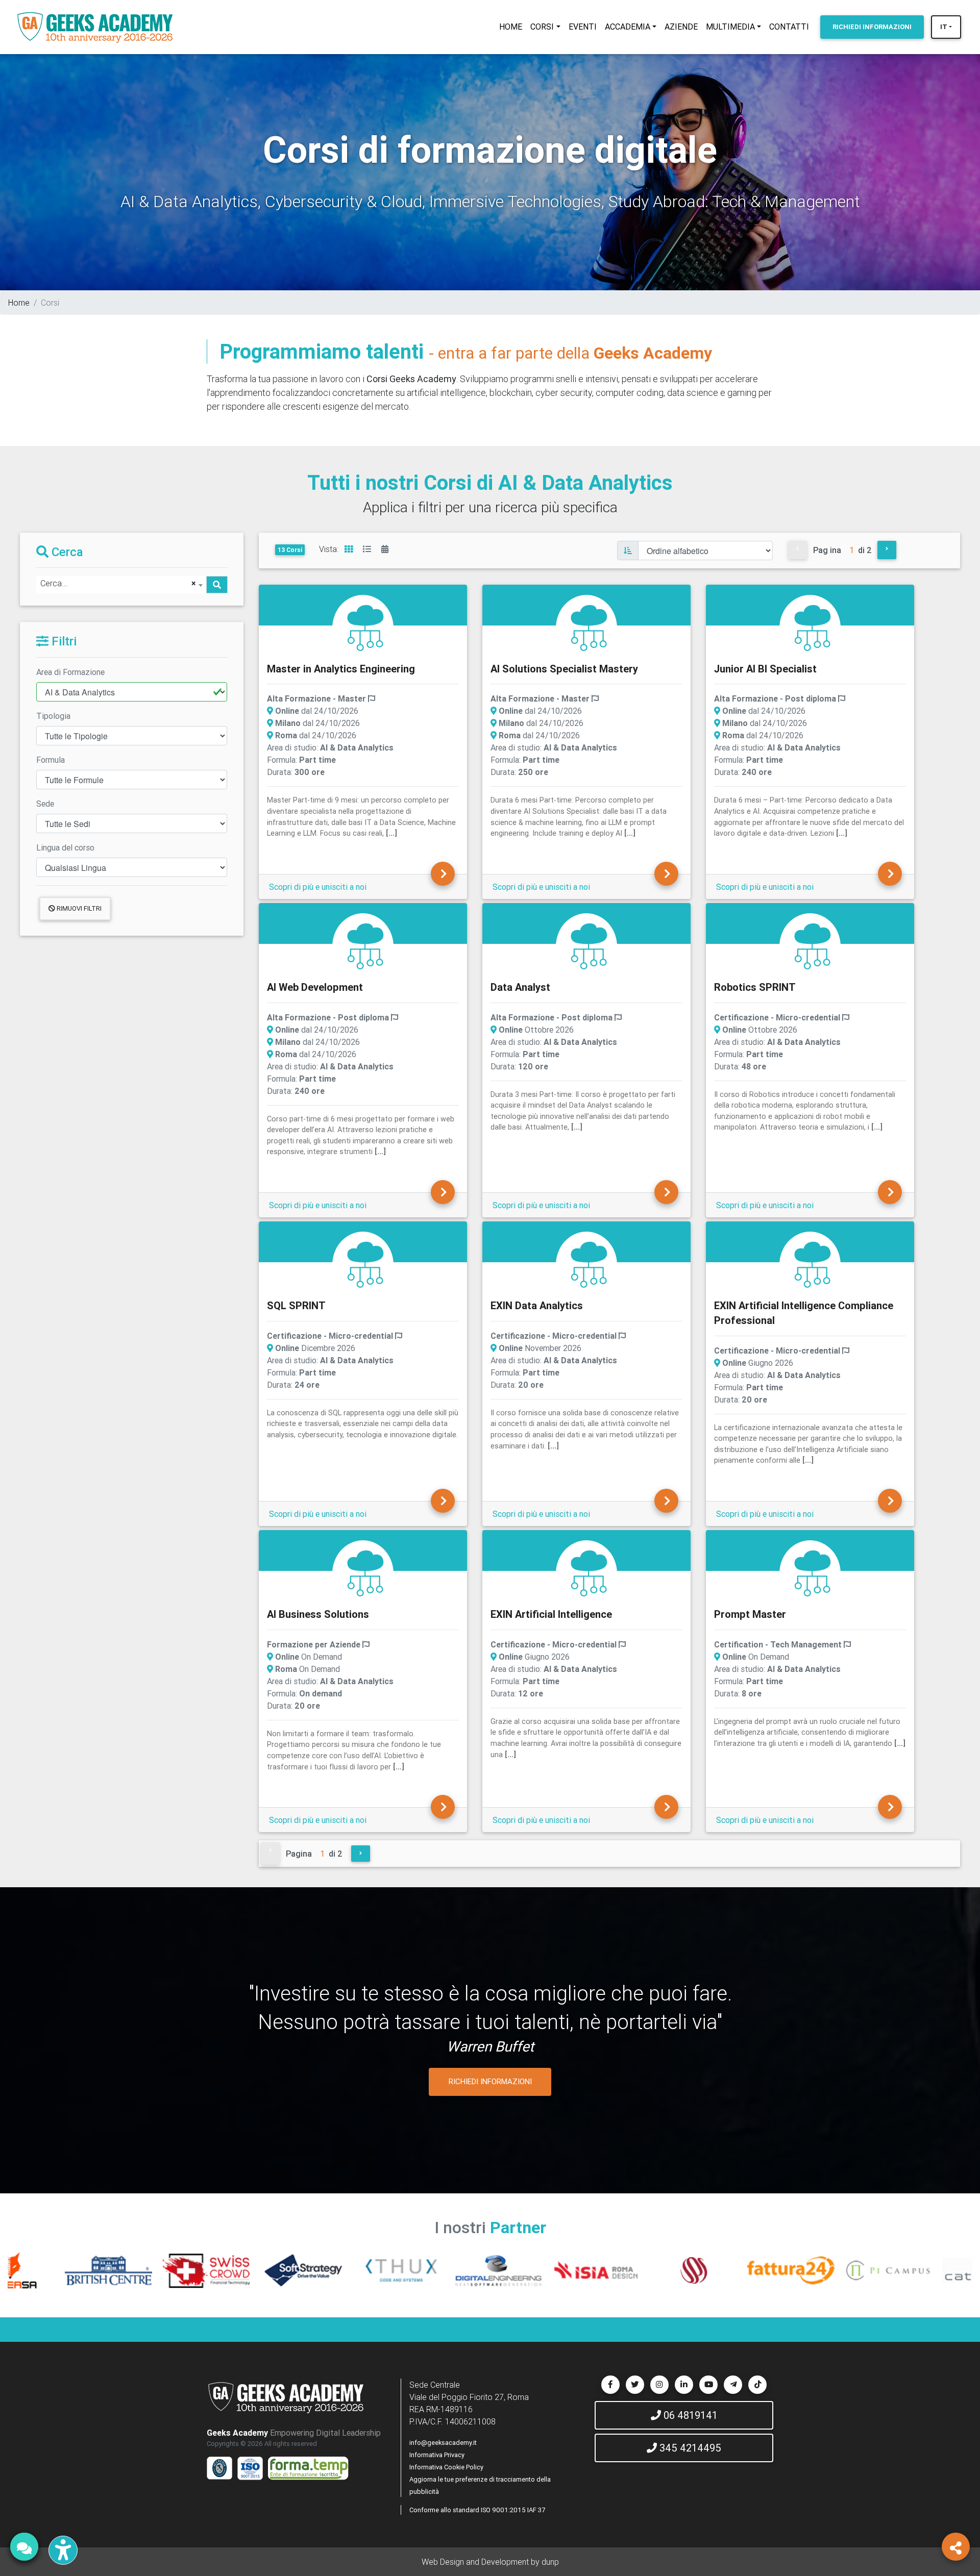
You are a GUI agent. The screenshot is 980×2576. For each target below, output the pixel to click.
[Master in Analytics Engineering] (365, 627)
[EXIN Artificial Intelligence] (589, 1572)
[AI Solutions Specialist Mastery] (589, 627)
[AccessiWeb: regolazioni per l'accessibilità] (63, 2550)
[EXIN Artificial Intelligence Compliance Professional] (813, 1264)
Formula (51, 760)
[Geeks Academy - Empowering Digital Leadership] (95, 27)
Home (19, 303)
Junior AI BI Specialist (765, 669)
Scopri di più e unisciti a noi (318, 887)
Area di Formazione (70, 672)
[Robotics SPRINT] (813, 945)
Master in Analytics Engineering (341, 669)
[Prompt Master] (813, 1572)
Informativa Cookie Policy (446, 2467)
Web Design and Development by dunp (490, 2562)
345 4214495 (689, 2448)
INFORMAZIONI (872, 27)
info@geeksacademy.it (443, 2443)
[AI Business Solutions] (365, 1572)
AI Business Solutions (318, 1614)
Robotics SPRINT (755, 987)
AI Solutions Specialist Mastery (564, 669)
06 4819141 (689, 2415)
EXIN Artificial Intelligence (551, 1614)
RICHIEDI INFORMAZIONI (490, 2081)
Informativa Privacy (437, 2455)
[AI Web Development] (365, 945)
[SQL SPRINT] (365, 1264)
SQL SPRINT (296, 1305)
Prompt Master (750, 1614)
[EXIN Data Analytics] (589, 1264)
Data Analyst (520, 987)
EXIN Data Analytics (537, 1305)
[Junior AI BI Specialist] (813, 627)
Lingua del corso (65, 847)
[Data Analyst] (589, 945)
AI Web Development (315, 987)
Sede (45, 804)
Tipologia (53, 716)
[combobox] (121, 585)
